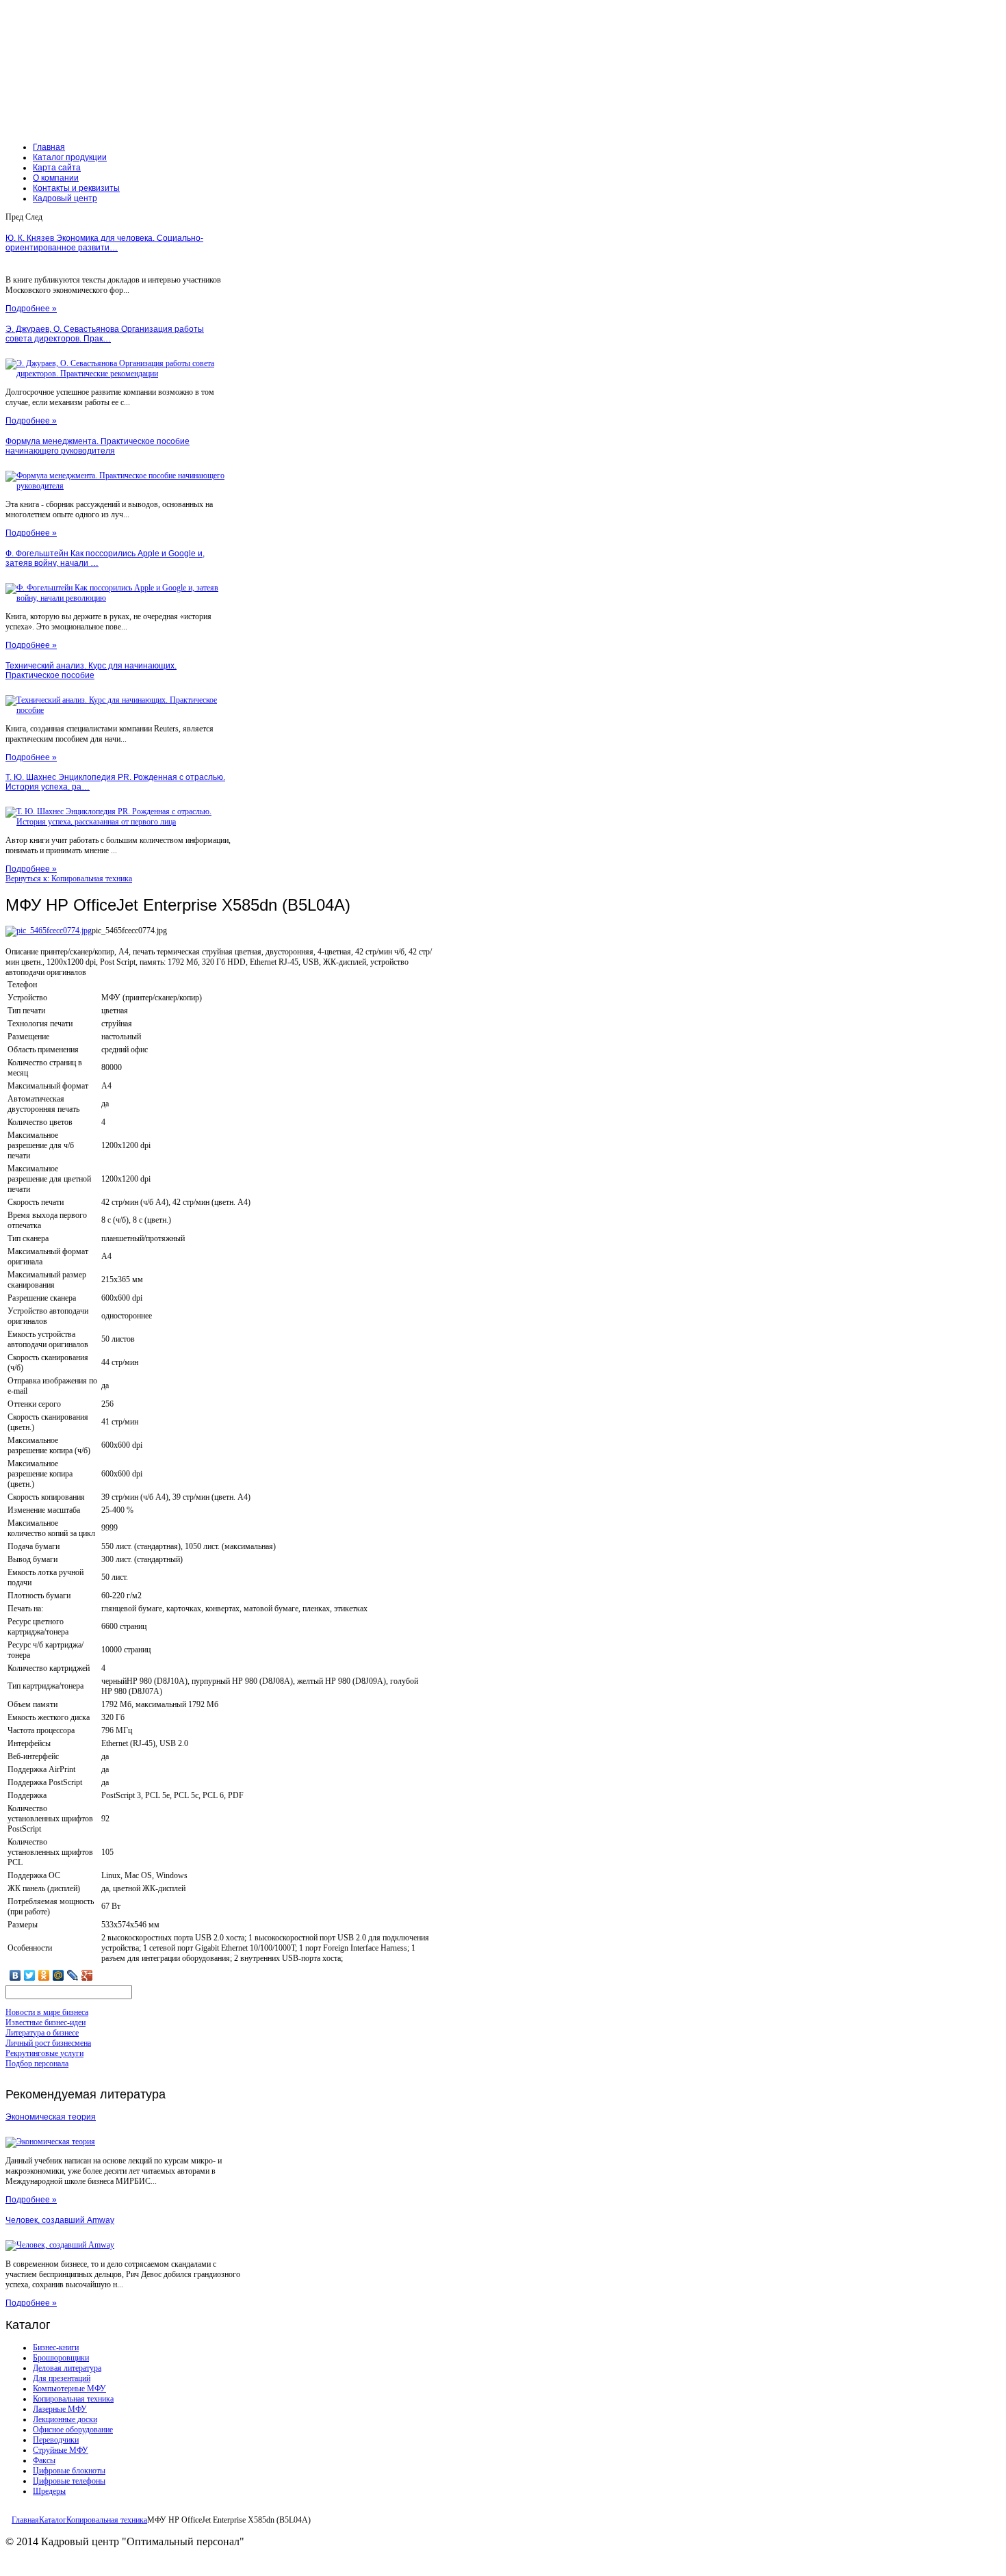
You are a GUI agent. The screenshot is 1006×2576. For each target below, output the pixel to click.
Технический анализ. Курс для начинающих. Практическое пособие (91, 671)
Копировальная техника (73, 2399)
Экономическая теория (51, 2117)
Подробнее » (31, 309)
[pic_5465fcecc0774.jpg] (49, 931)
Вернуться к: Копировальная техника (69, 879)
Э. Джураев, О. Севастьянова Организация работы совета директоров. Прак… (105, 334)
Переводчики (56, 2440)
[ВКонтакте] (15, 1975)
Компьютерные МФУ (69, 2389)
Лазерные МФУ (60, 2409)
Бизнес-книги (56, 2347)
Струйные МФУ (61, 2450)
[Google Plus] (87, 1975)
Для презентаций (62, 2378)
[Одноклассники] (44, 1975)
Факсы (44, 2460)
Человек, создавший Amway (60, 2220)
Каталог (53, 2520)
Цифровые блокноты (69, 2471)
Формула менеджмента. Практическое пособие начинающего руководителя (98, 446)
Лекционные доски (65, 2419)
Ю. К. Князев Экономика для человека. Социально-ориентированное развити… (104, 243)
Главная (25, 2520)
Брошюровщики (61, 2358)
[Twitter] (30, 1975)
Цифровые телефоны (69, 2481)
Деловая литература (67, 2368)
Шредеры (49, 2491)
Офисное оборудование (73, 2430)
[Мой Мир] (59, 1975)
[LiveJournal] (73, 1975)
